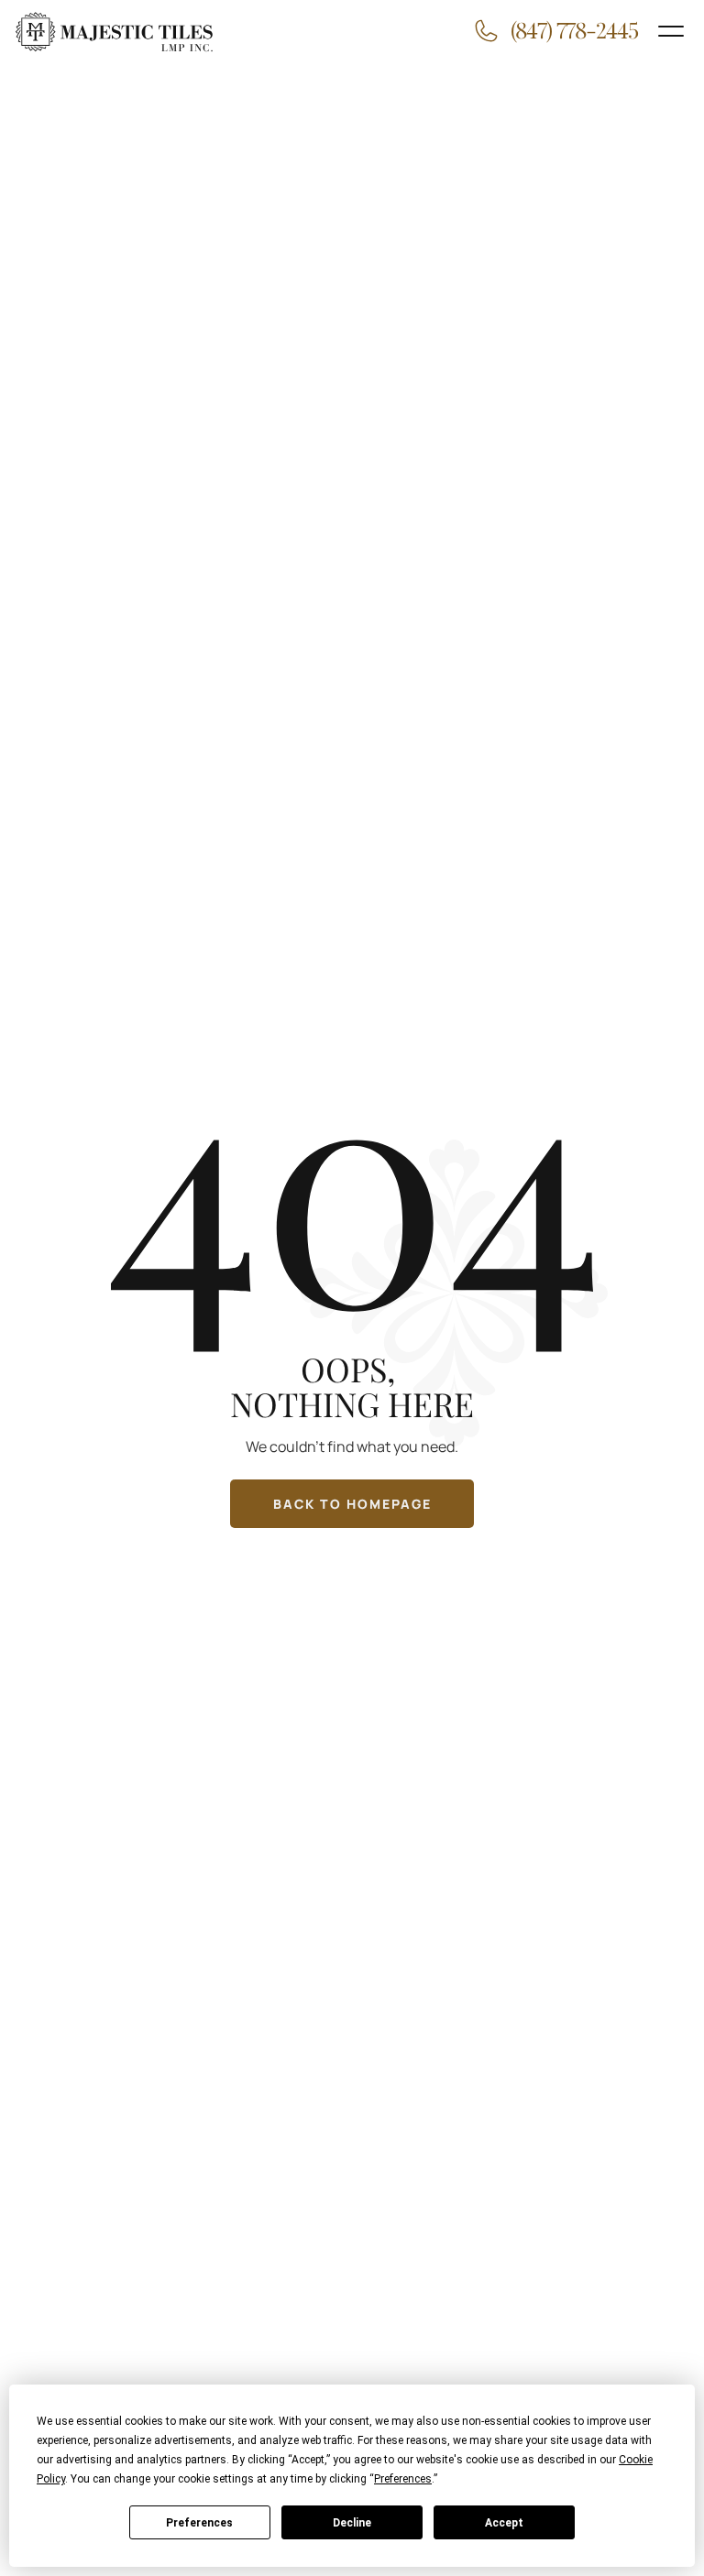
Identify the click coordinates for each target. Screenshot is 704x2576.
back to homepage (352, 1504)
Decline (352, 2523)
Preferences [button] (403, 2479)
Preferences (199, 2523)
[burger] (671, 31)
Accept (504, 2523)
